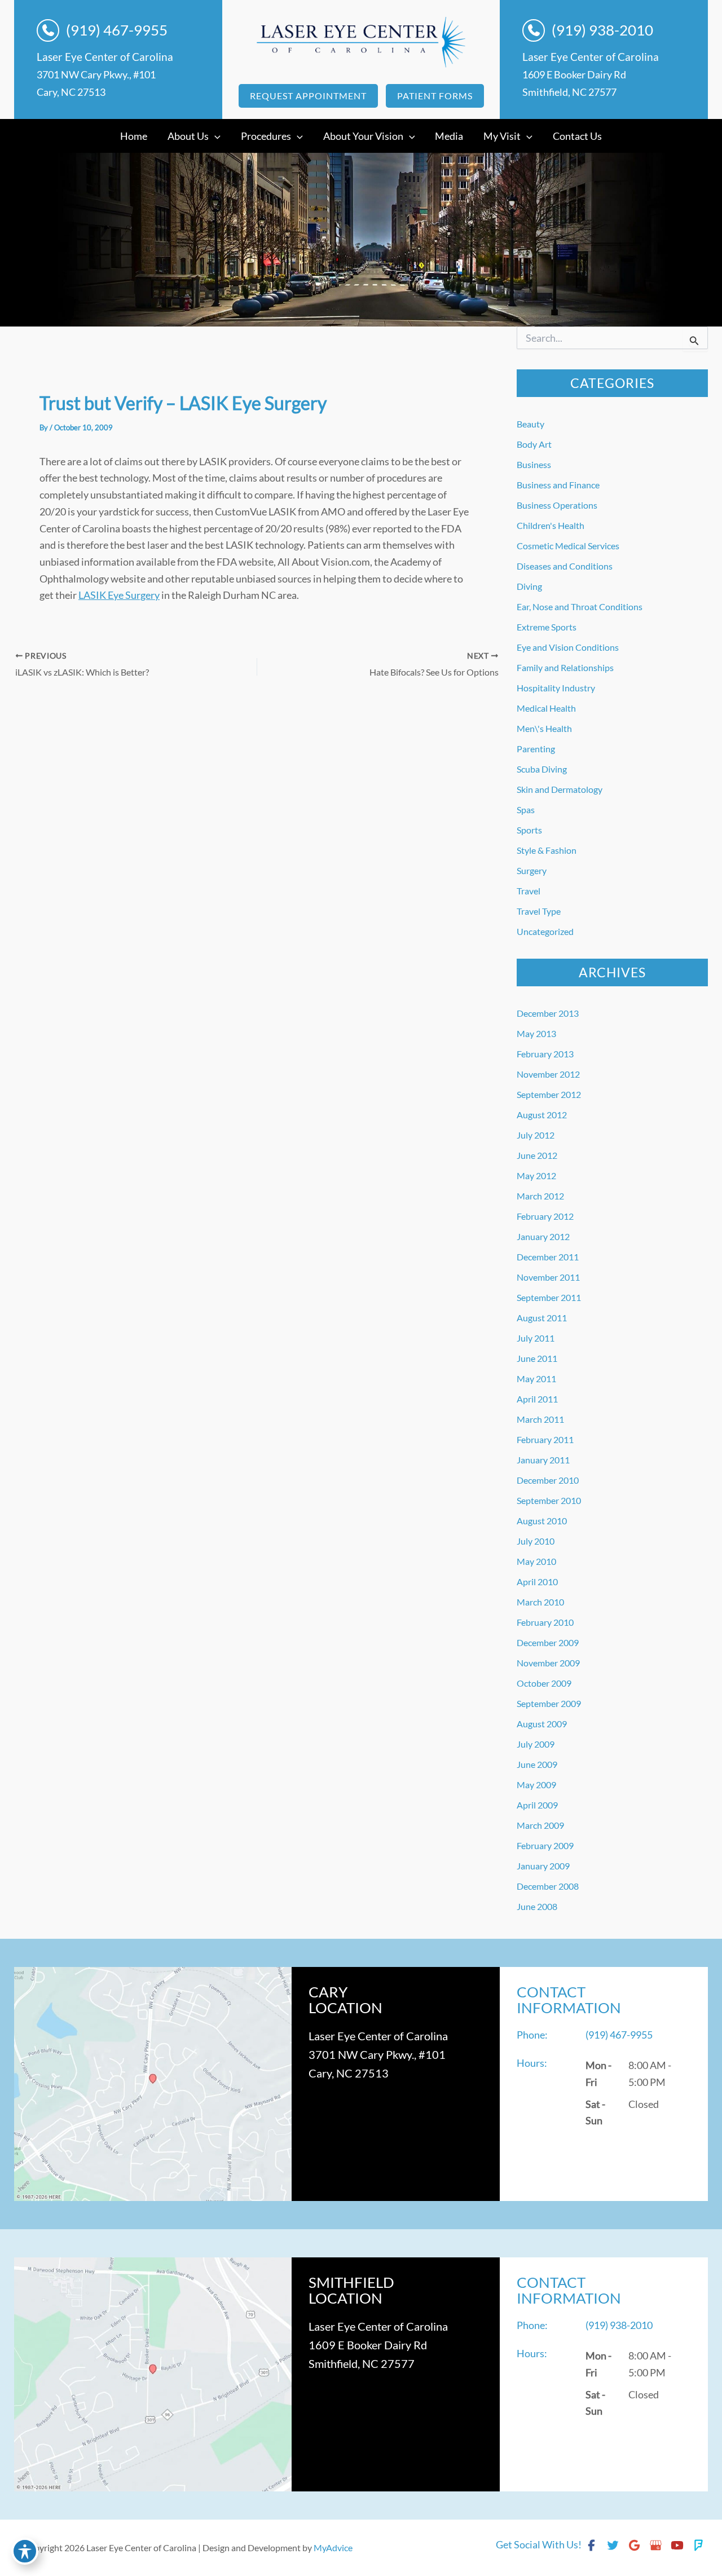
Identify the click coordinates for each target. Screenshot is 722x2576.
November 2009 (548, 1663)
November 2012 (548, 1074)
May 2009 (536, 1785)
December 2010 (548, 1480)
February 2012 (545, 1216)
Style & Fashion (547, 850)
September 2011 (549, 1297)
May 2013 (536, 1033)
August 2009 (542, 1724)
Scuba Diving (542, 769)
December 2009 (548, 1642)
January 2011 (543, 1460)
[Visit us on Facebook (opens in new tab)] (591, 2545)
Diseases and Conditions (565, 566)
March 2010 (540, 1602)
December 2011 (548, 1257)
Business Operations (557, 505)
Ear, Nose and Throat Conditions (580, 606)
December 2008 (548, 1886)
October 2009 (544, 1683)
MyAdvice (333, 2548)
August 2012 (542, 1115)
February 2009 (545, 1845)
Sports (529, 830)
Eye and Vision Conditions (568, 647)
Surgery (532, 870)
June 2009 (537, 1764)
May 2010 (536, 1561)
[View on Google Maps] (153, 2084)
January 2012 (543, 1236)
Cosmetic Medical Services (568, 546)
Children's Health (551, 525)
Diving (529, 586)
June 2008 (537, 1906)
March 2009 (540, 1825)
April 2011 (537, 1399)
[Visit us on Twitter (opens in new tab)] (613, 2545)
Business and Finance (558, 485)
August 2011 (542, 1318)
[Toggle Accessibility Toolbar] (25, 2551)
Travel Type (539, 911)
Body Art (534, 444)
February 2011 (545, 1439)
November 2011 (548, 1277)
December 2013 (548, 1013)
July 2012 (536, 1135)
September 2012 (549, 1094)
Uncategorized (545, 931)
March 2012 (540, 1196)
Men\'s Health (544, 728)
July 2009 (536, 1744)
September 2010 (549, 1500)
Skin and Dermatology (560, 789)
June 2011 (537, 1358)
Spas (526, 810)
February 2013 (545, 1054)
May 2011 (536, 1379)
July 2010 (536, 1541)
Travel (529, 891)
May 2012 (536, 1175)
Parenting (536, 749)
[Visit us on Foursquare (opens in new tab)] (698, 2545)
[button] (308, 96)
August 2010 (542, 1521)
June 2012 (537, 1155)
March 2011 (540, 1419)
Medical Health (546, 708)
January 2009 (543, 1866)
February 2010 (545, 1622)
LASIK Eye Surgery (119, 595)
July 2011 (536, 1338)
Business (534, 464)
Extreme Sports (547, 627)
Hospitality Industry (556, 688)
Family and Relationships (565, 667)
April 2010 (537, 1582)
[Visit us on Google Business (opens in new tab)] (655, 2545)
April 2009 (537, 1805)
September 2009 (549, 1703)
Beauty (531, 424)
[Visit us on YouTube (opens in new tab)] (677, 2545)
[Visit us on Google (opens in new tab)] (634, 2545)
